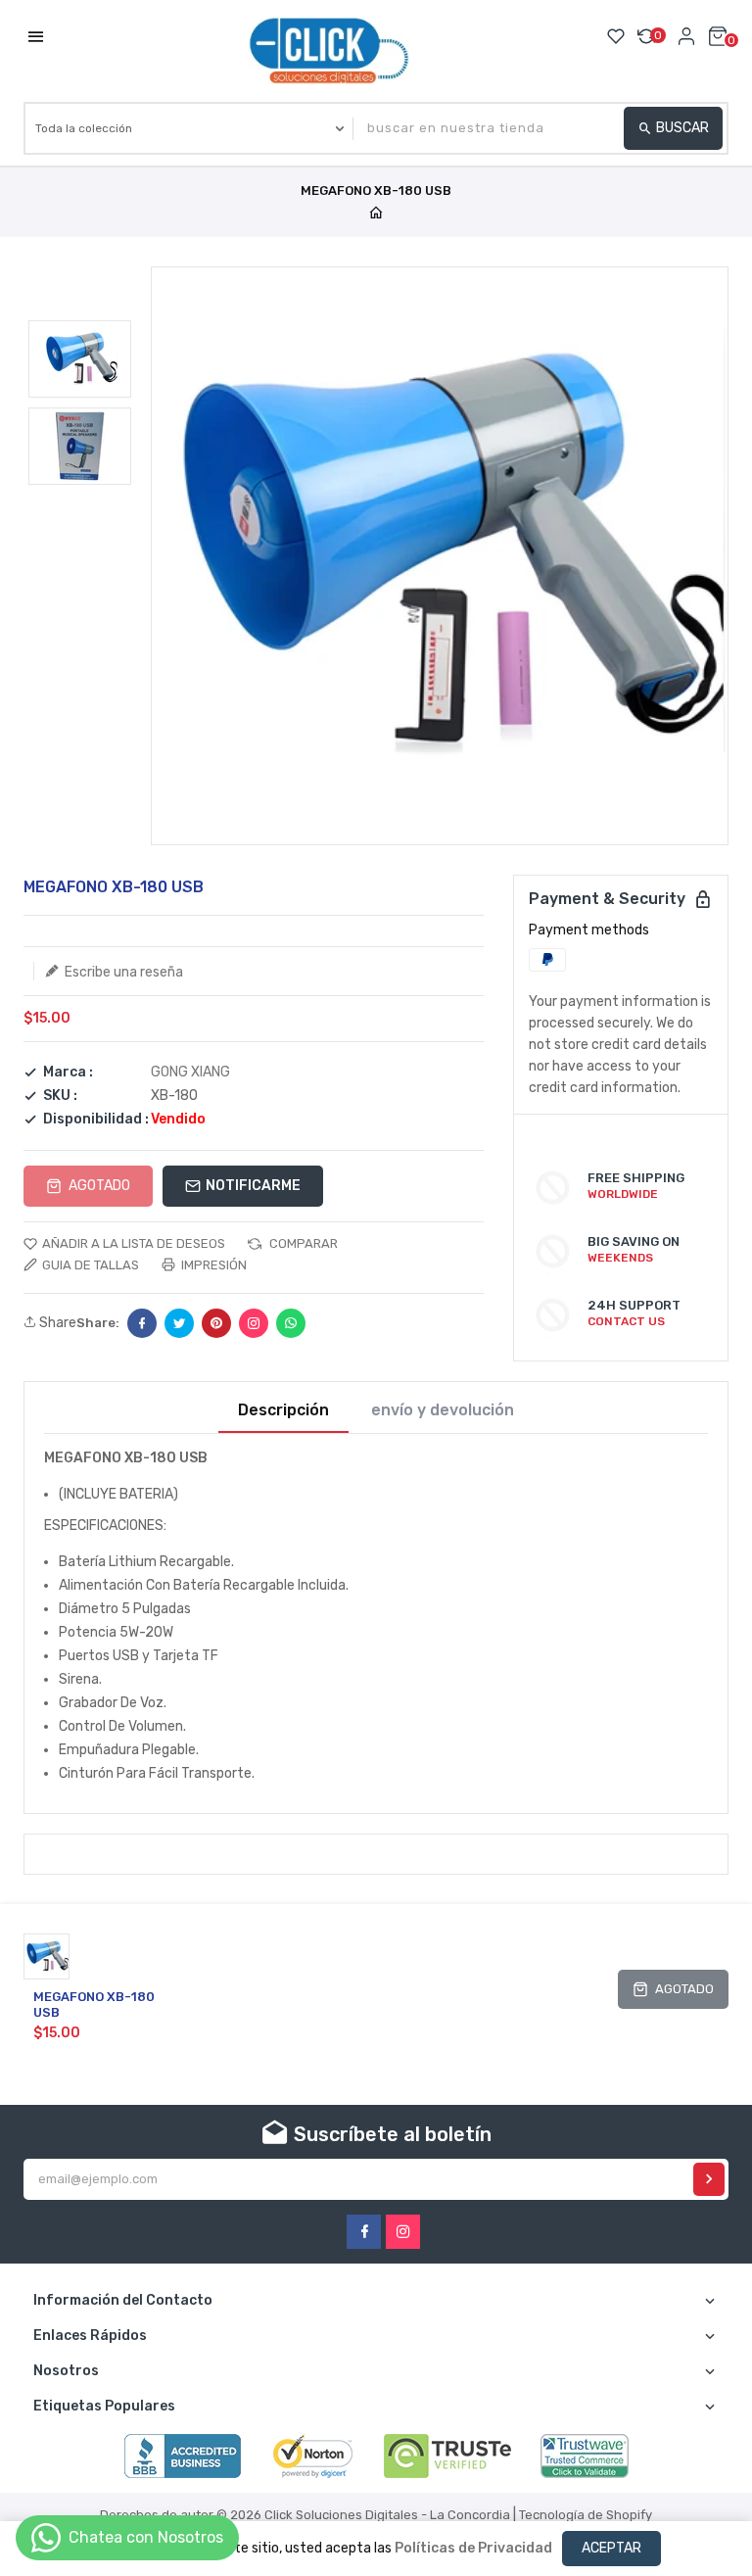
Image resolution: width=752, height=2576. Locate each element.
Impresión (212, 1265)
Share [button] (56, 1323)
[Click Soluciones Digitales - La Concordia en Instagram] (403, 2232)
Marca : (68, 1073)
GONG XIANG (190, 1072)
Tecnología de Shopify (586, 2515)
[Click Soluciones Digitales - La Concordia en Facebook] (364, 2232)
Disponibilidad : (96, 1120)
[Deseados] (616, 36)
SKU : (60, 1096)
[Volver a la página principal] (376, 214)
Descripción (283, 1410)
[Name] (709, 2179)
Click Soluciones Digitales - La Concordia (387, 2515)
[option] (80, 359)
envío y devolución (443, 1410)
